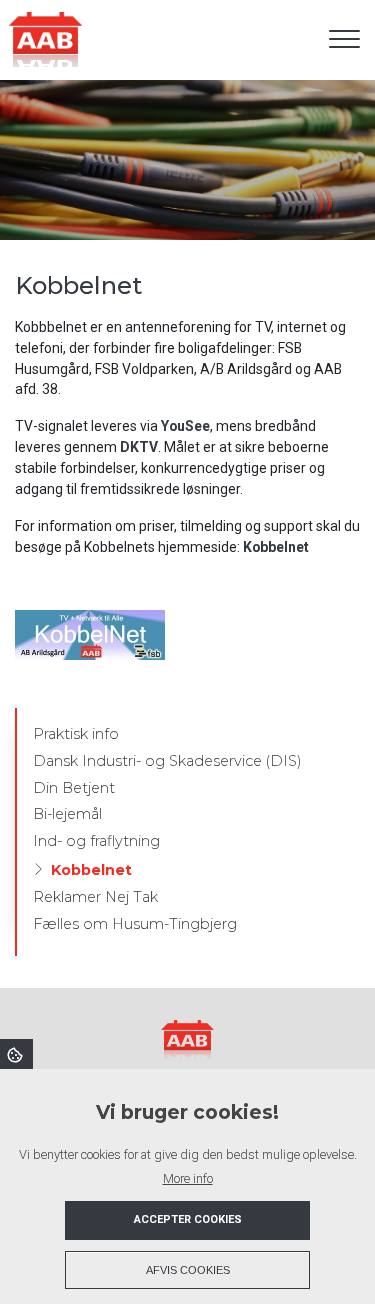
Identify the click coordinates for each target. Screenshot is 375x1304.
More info (188, 1178)
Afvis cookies (188, 1270)
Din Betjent (74, 788)
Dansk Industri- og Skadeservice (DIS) (167, 761)
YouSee (185, 426)
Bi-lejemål (67, 814)
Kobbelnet (276, 547)
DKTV (139, 447)
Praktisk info (76, 734)
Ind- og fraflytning (96, 841)
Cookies (16, 1054)
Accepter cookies (188, 1219)
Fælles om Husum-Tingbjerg (135, 924)
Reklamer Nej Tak (95, 897)
